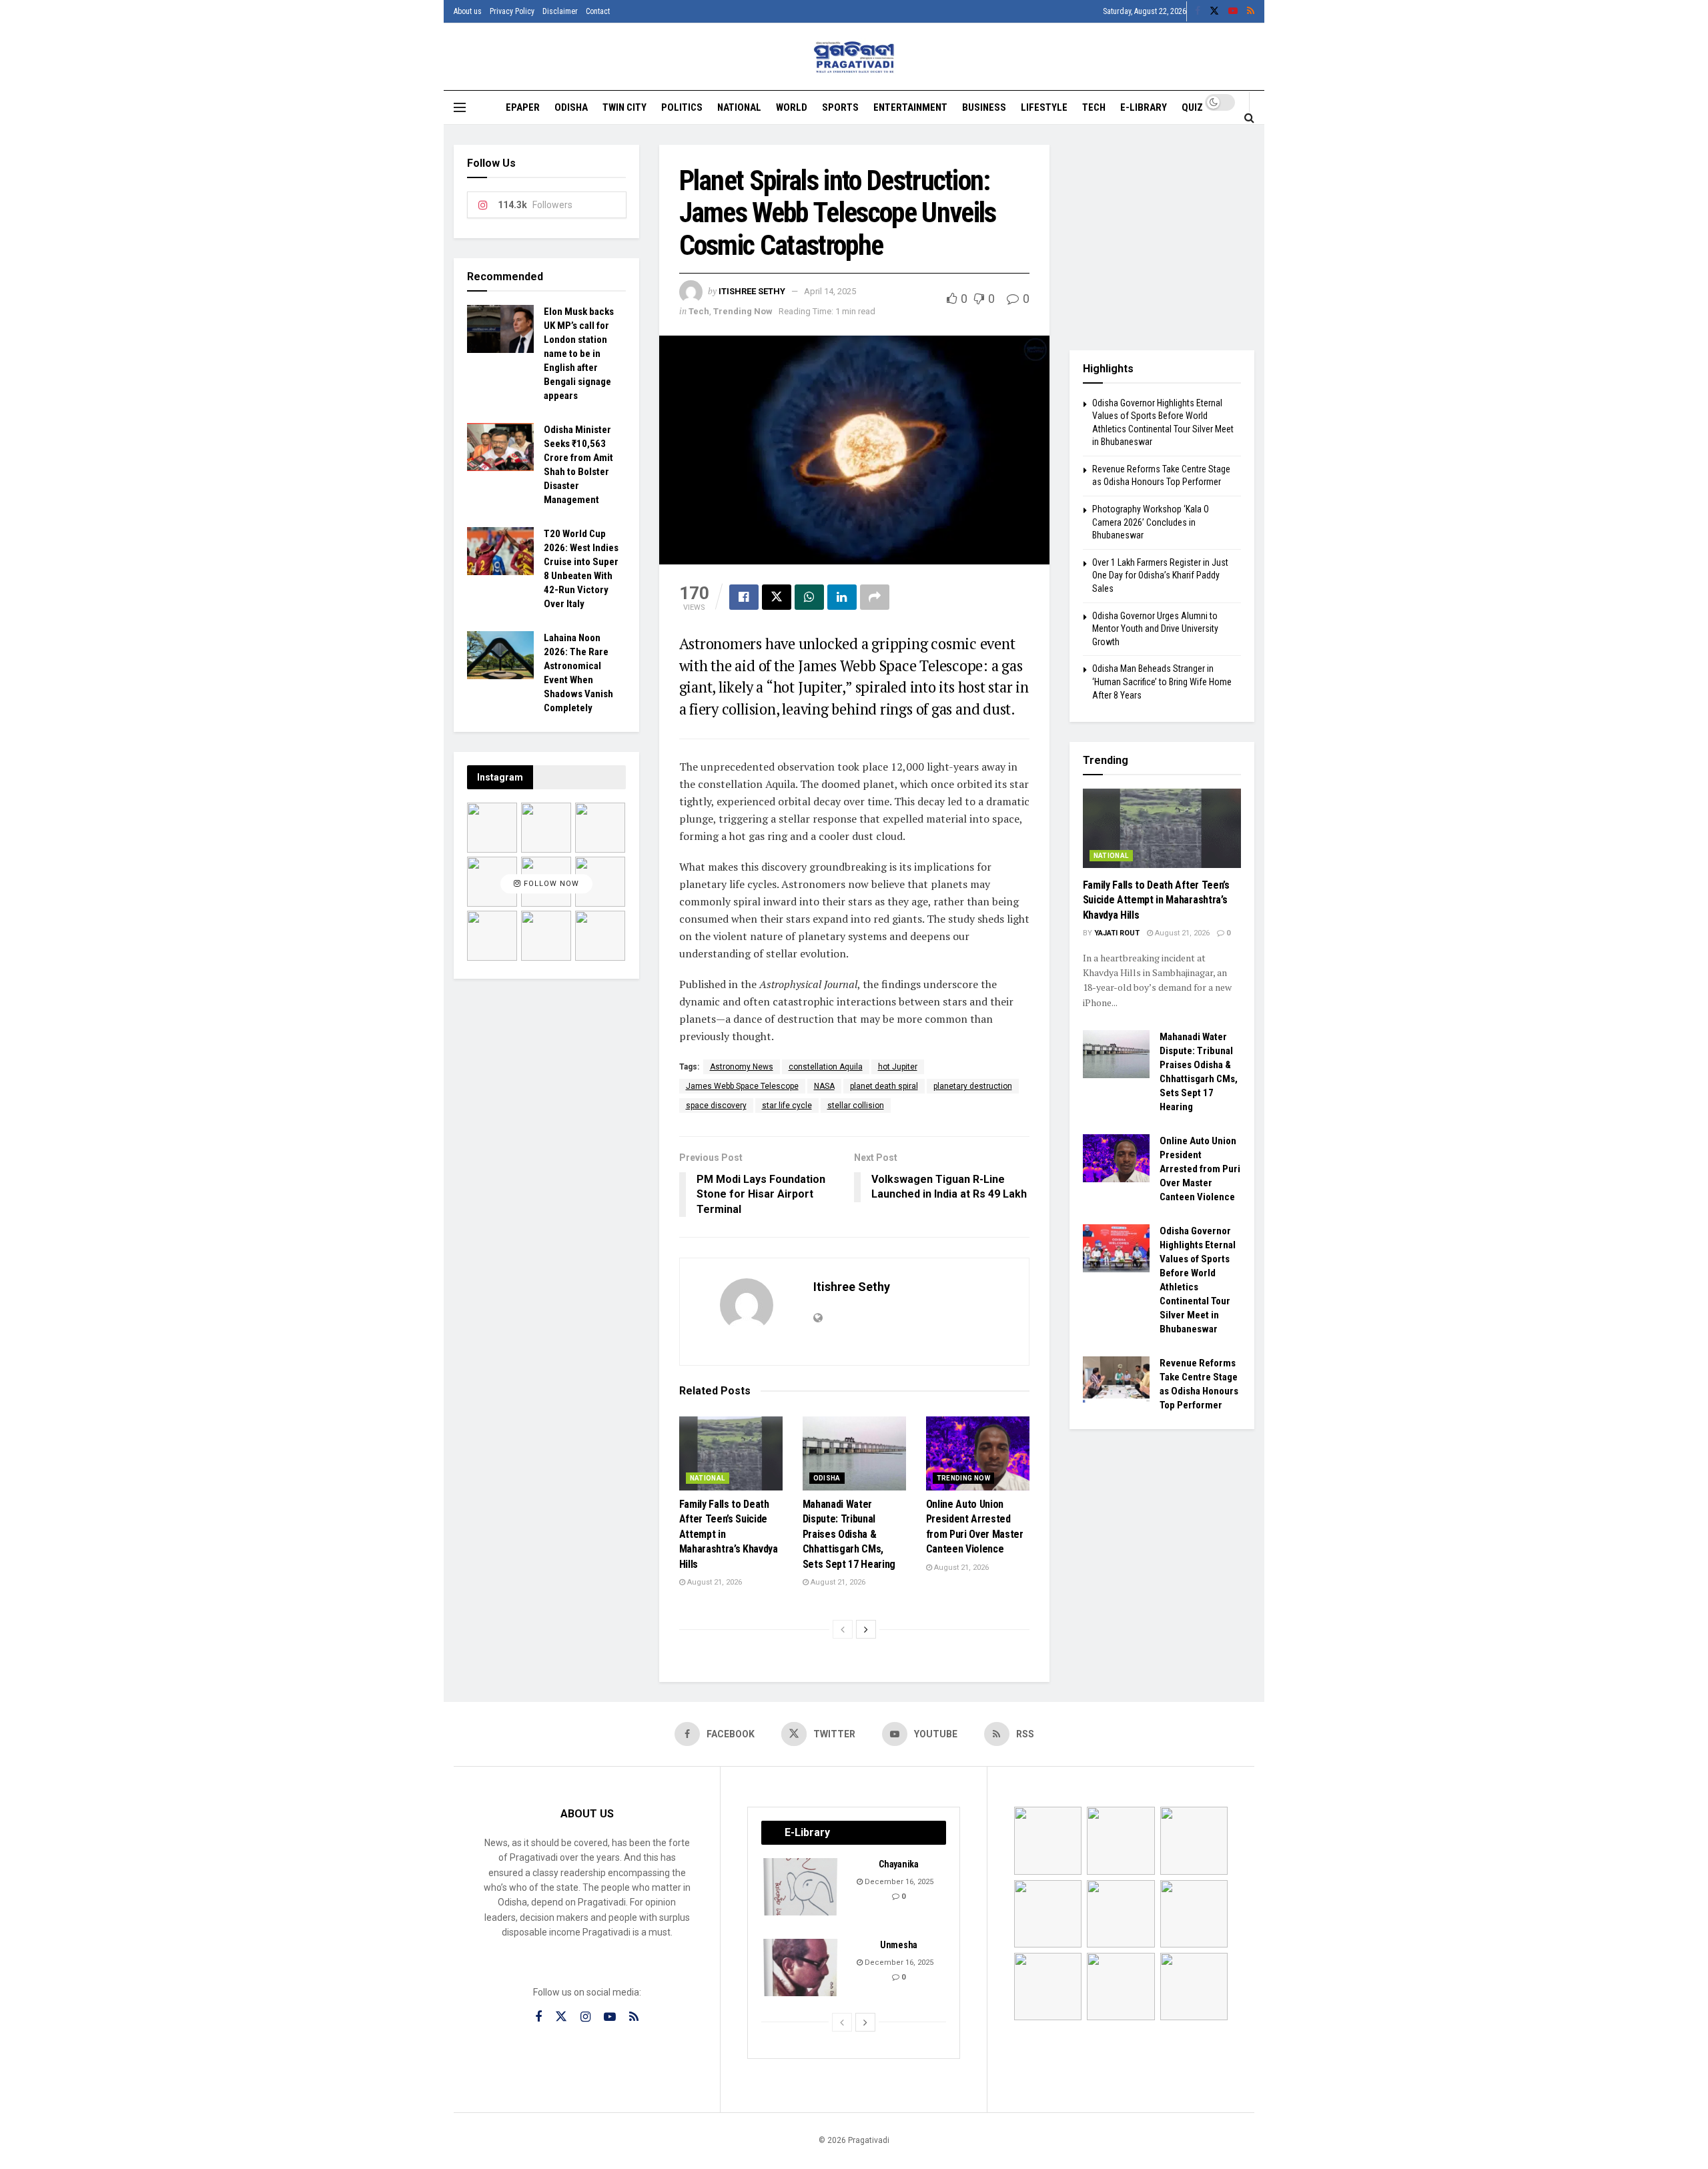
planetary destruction (973, 1086)
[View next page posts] (866, 1629)
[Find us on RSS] (1251, 11)
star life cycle (787, 1106)
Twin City (624, 107)
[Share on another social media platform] (875, 597)
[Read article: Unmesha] (801, 1968)
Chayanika (898, 1864)
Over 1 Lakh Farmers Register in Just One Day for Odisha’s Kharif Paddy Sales (1160, 575)
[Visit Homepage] (854, 57)
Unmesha (899, 1945)
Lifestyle (1044, 107)
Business (984, 107)
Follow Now (550, 884)
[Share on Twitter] (777, 597)
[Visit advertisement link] (1162, 238)
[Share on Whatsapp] (809, 597)
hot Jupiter (898, 1067)
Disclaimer (560, 11)
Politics (682, 107)
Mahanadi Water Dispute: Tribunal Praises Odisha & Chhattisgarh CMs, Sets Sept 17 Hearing (849, 1534)
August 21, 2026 (714, 1582)
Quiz (1192, 107)
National (739, 107)
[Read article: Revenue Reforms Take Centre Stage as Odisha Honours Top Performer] (1116, 1380)
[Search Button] (1249, 117)
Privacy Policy (512, 11)
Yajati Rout (1117, 933)
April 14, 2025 (830, 291)
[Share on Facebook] (744, 597)
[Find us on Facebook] (1198, 11)
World (792, 107)
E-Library (1144, 107)
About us (468, 11)
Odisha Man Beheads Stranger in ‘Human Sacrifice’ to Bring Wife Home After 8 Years (1162, 682)
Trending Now (743, 311)
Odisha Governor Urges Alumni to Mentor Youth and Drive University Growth (1155, 629)
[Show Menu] (460, 107)
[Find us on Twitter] (1214, 11)
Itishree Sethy (752, 291)
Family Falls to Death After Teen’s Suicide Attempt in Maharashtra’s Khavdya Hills (1156, 900)
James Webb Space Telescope (742, 1086)
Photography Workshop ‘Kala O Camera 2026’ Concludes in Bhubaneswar (1151, 522)
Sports (840, 107)
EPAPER (523, 107)
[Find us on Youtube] (1233, 11)
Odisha (571, 107)
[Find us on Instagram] (585, 2017)
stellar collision (856, 1106)
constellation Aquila (826, 1067)
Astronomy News (742, 1067)
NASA (824, 1086)
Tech (1094, 107)
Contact (598, 11)
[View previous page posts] (843, 1629)
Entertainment (910, 107)
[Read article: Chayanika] (801, 1887)
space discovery (716, 1106)
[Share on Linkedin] (842, 597)
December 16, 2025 (898, 1882)
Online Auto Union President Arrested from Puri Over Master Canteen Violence (1200, 1169)
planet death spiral (884, 1086)
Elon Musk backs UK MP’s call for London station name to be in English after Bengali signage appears (579, 354)
